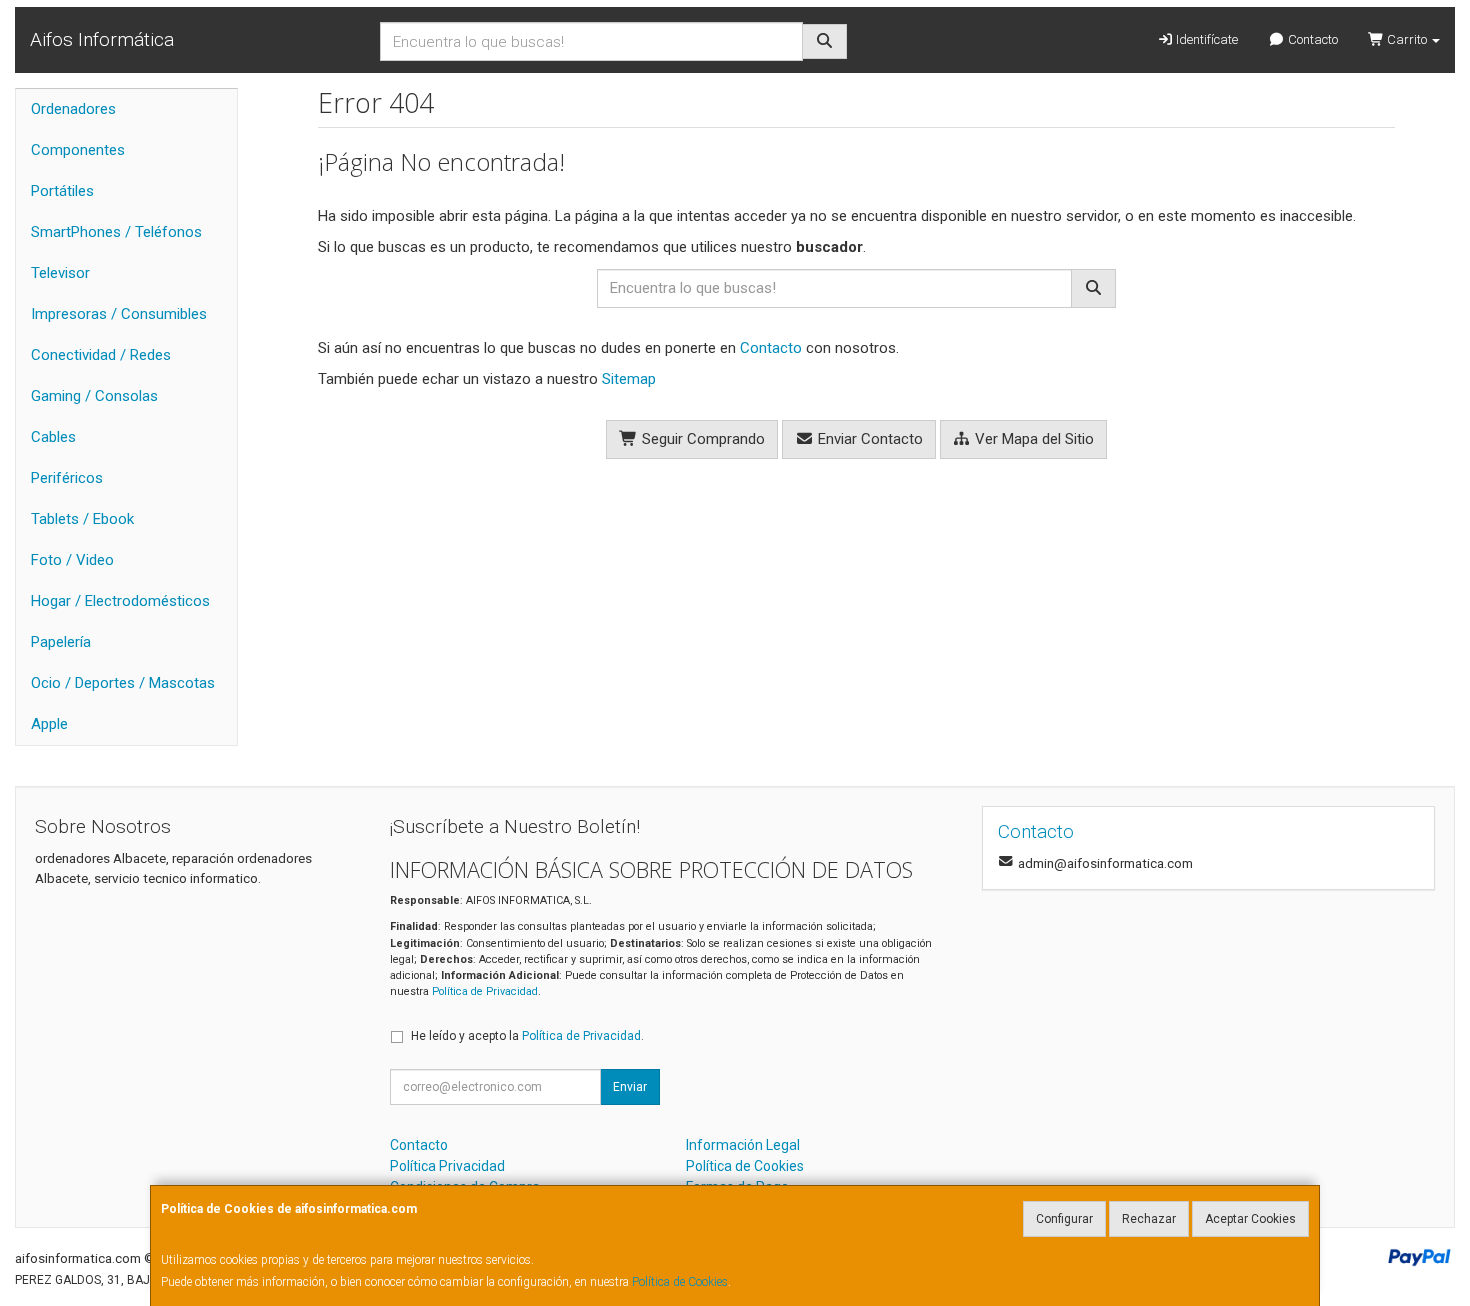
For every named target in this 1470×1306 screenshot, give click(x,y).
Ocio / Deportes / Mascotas (123, 683)
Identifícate (1205, 39)
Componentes (78, 150)
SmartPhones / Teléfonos (116, 232)
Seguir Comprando (701, 439)
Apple (49, 724)
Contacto (1311, 39)
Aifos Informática (102, 39)
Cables (53, 437)
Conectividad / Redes (101, 355)
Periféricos (67, 478)
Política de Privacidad (485, 991)
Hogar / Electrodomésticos (120, 601)
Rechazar (1149, 1219)
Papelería (61, 642)
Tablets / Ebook (82, 519)
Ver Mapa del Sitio (1032, 439)
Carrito (1407, 39)
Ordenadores (73, 109)
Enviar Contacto (868, 439)
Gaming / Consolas (94, 396)
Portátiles (62, 191)
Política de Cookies (680, 1282)
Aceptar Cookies (1250, 1219)
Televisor (60, 273)
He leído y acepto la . (527, 1036)
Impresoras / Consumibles (119, 314)
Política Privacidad (447, 1166)
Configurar (1064, 1219)
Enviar (630, 1087)
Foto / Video (72, 560)
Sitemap (629, 379)
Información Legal (743, 1145)
